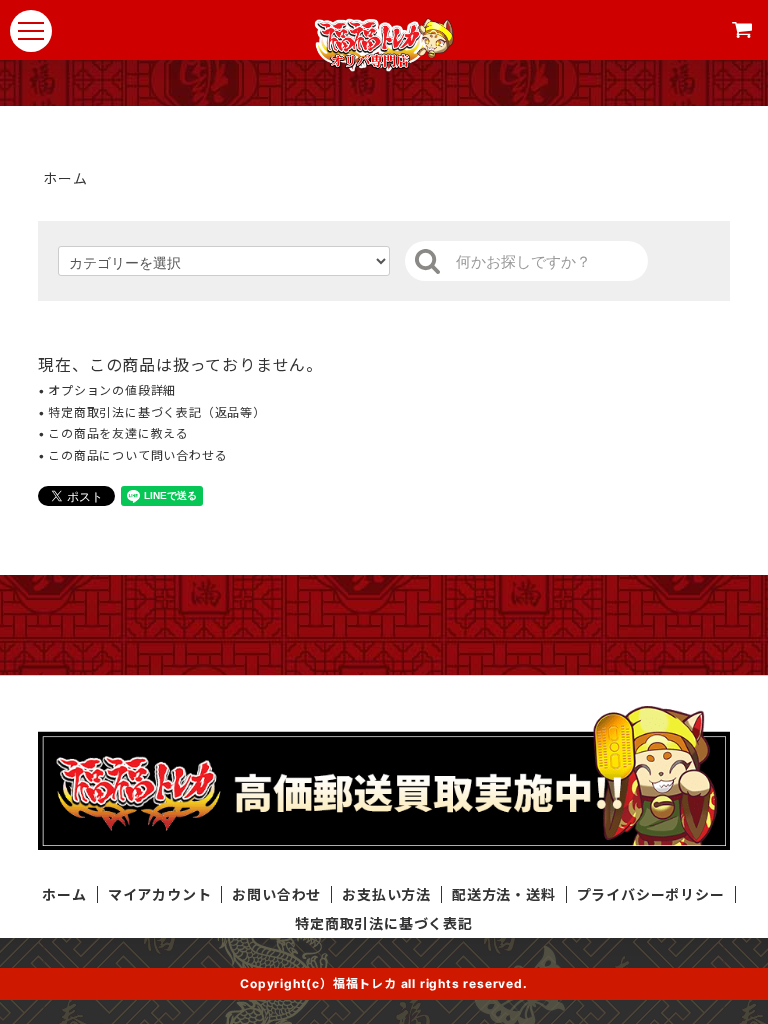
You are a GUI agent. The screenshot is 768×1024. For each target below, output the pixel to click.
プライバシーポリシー (651, 894)
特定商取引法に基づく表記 (384, 923)
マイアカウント (160, 894)
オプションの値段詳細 (112, 390)
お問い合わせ (276, 894)
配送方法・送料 (504, 894)
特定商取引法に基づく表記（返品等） (157, 412)
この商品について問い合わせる (137, 455)
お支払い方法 (386, 894)
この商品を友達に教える (118, 433)
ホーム (65, 178)
